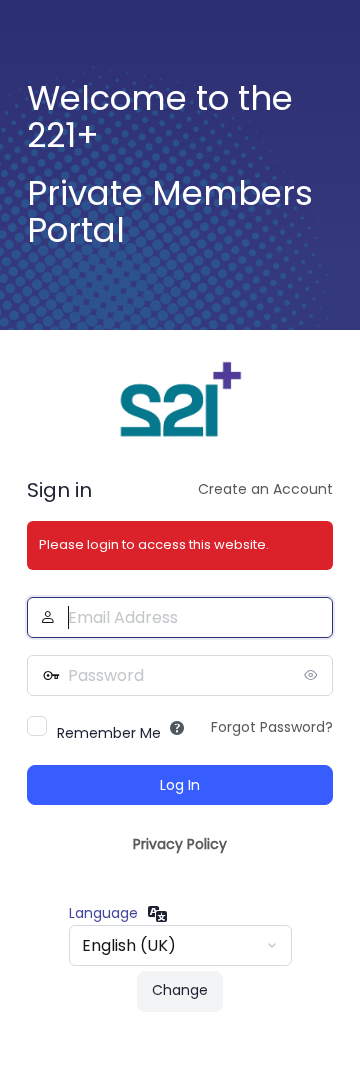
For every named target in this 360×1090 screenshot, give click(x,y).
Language (103, 913)
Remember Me (109, 733)
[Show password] (313, 675)
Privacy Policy (180, 844)
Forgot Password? (272, 727)
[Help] (177, 728)
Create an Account (265, 489)
